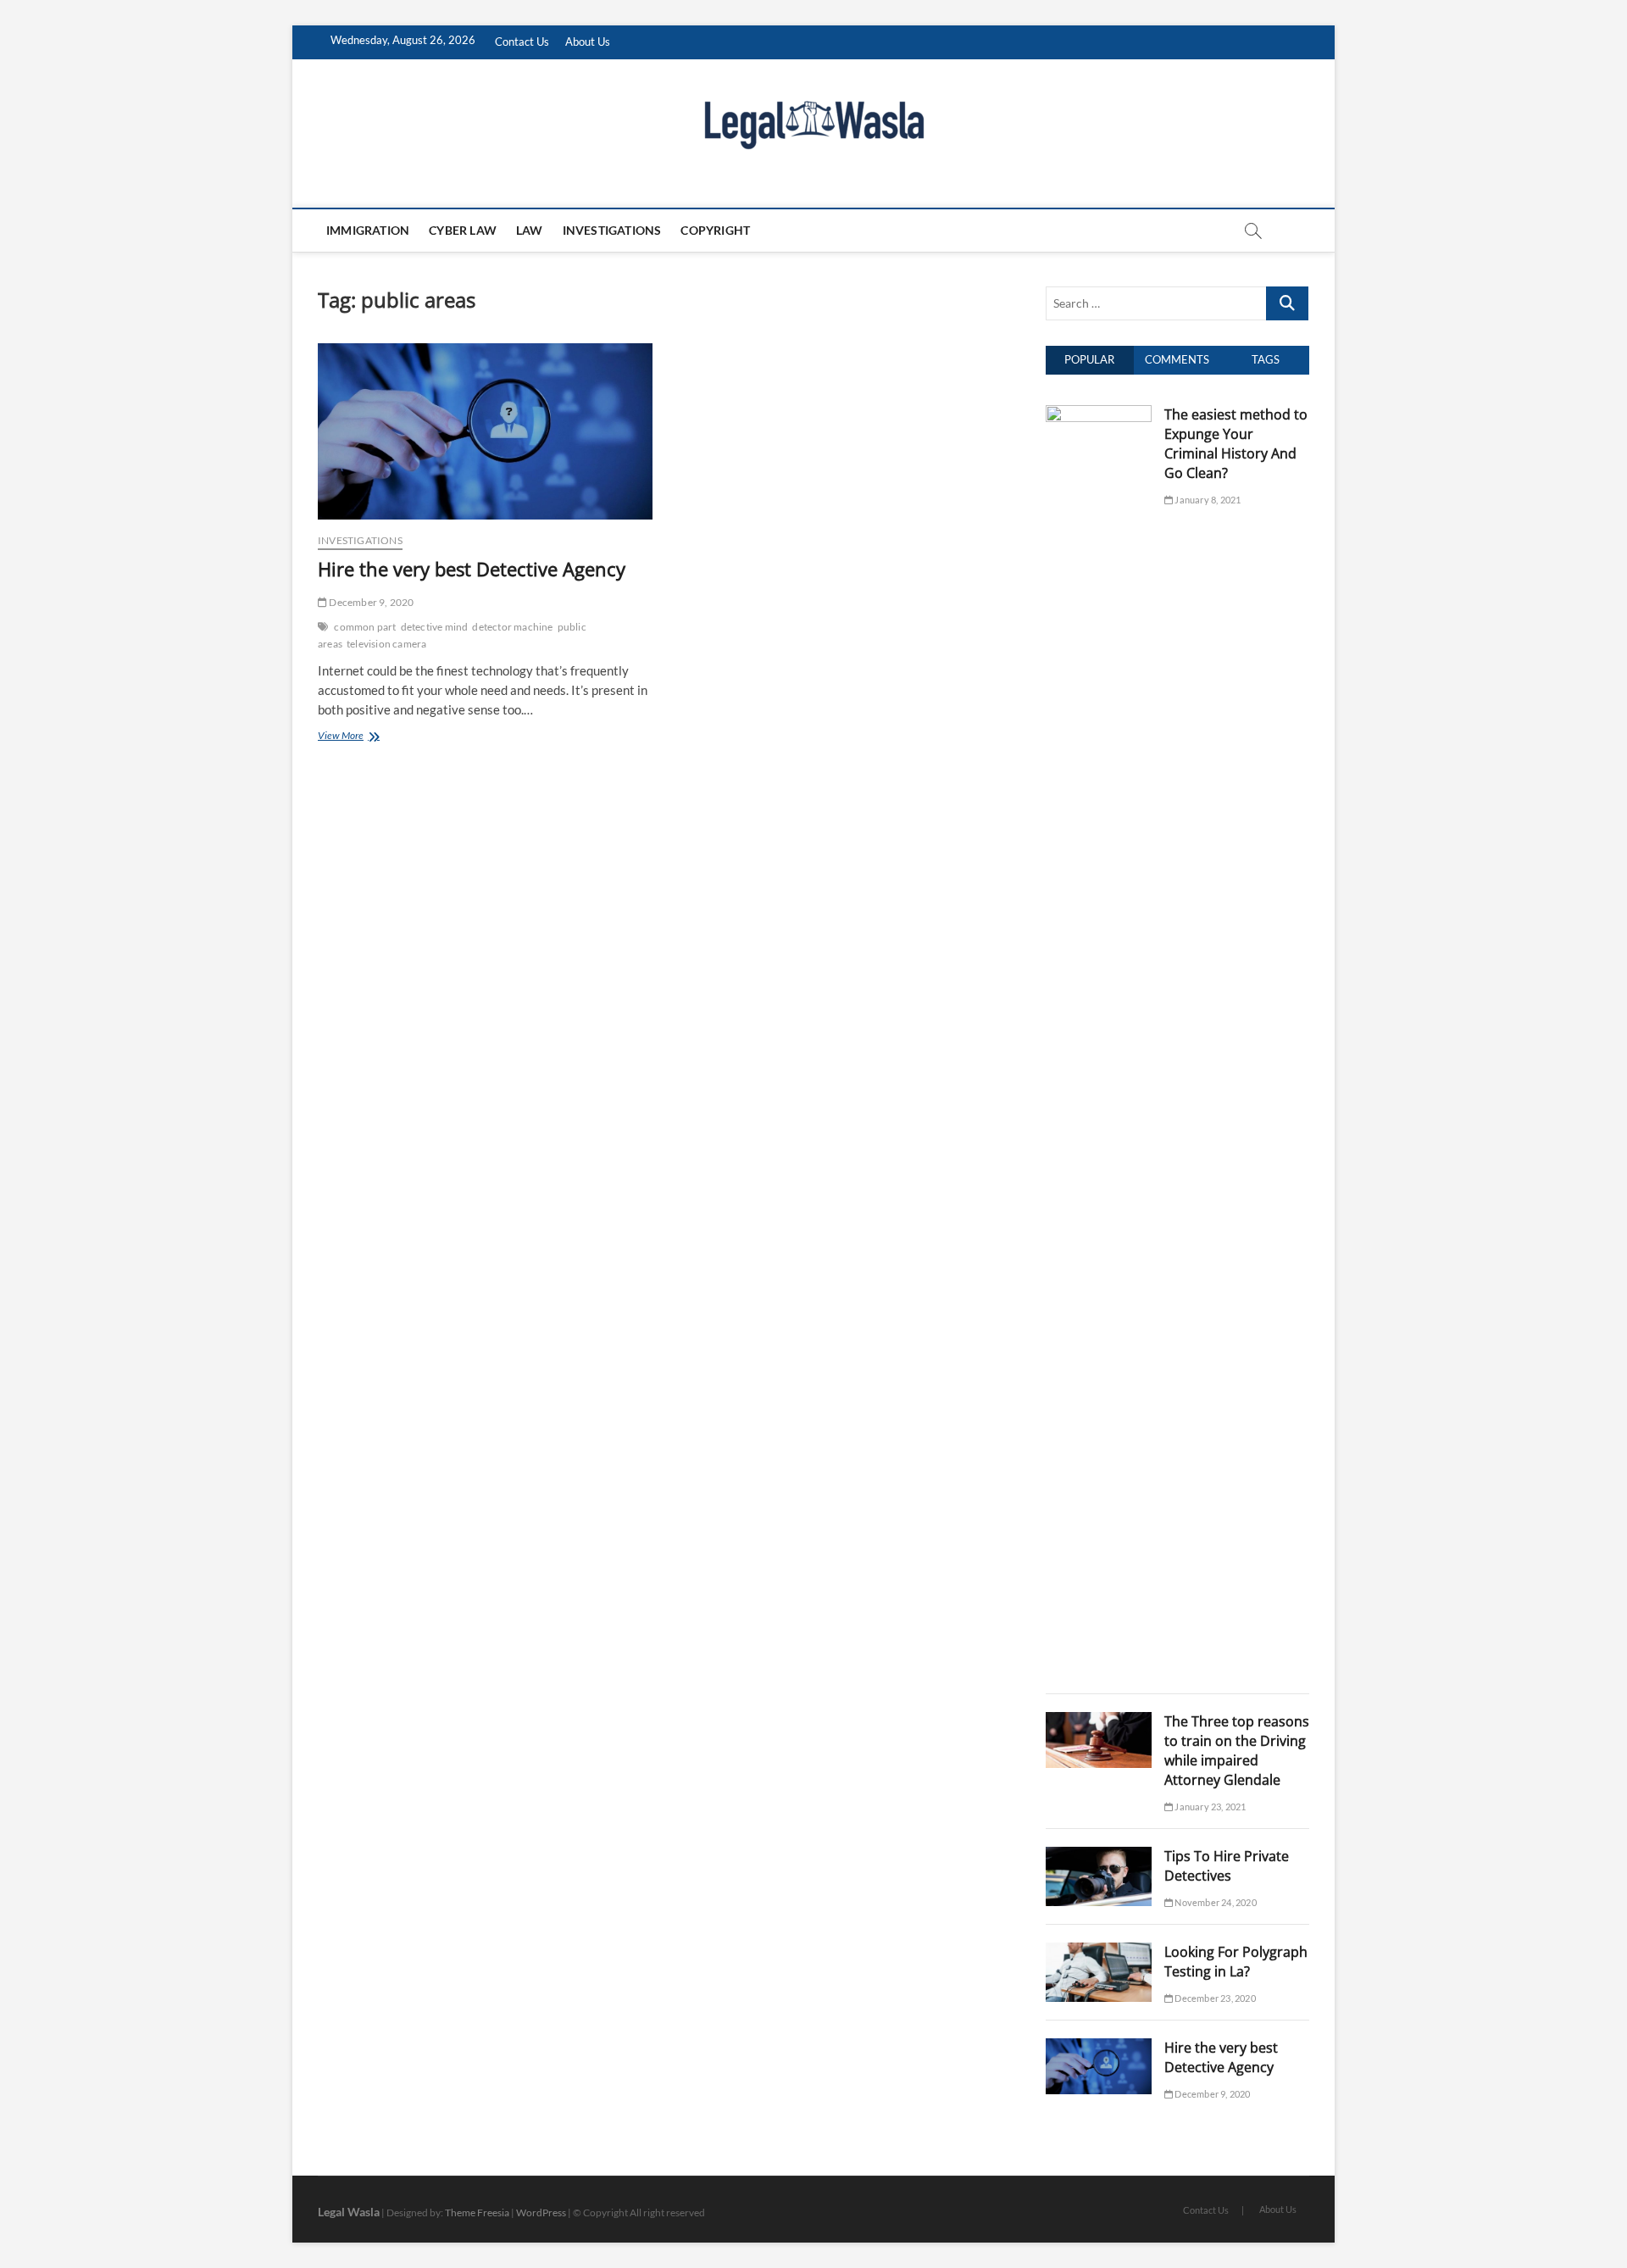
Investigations (612, 230)
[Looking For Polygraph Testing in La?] (1099, 1952)
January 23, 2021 (1209, 1807)
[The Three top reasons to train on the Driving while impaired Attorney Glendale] (1099, 1721)
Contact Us (522, 42)
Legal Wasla (349, 2212)
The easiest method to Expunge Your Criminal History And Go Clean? (1236, 444)
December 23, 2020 (1214, 1998)
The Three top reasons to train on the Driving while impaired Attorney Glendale (1237, 1751)
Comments (1177, 359)
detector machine (512, 627)
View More (361, 737)
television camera (386, 644)
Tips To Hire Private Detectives (1227, 1866)
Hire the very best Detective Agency (472, 569)
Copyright (715, 230)
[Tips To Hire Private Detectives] (1099, 1856)
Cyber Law (463, 230)
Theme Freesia (477, 2212)
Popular (1089, 359)
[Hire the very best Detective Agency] (485, 431)
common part (365, 627)
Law (530, 230)
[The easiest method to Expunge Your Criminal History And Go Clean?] (1099, 414)
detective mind (435, 627)
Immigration (368, 230)
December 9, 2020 (370, 602)
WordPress (541, 2212)
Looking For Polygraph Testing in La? (1236, 1962)
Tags (1266, 359)
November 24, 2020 (1215, 1902)
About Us (588, 42)
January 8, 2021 (1207, 500)
